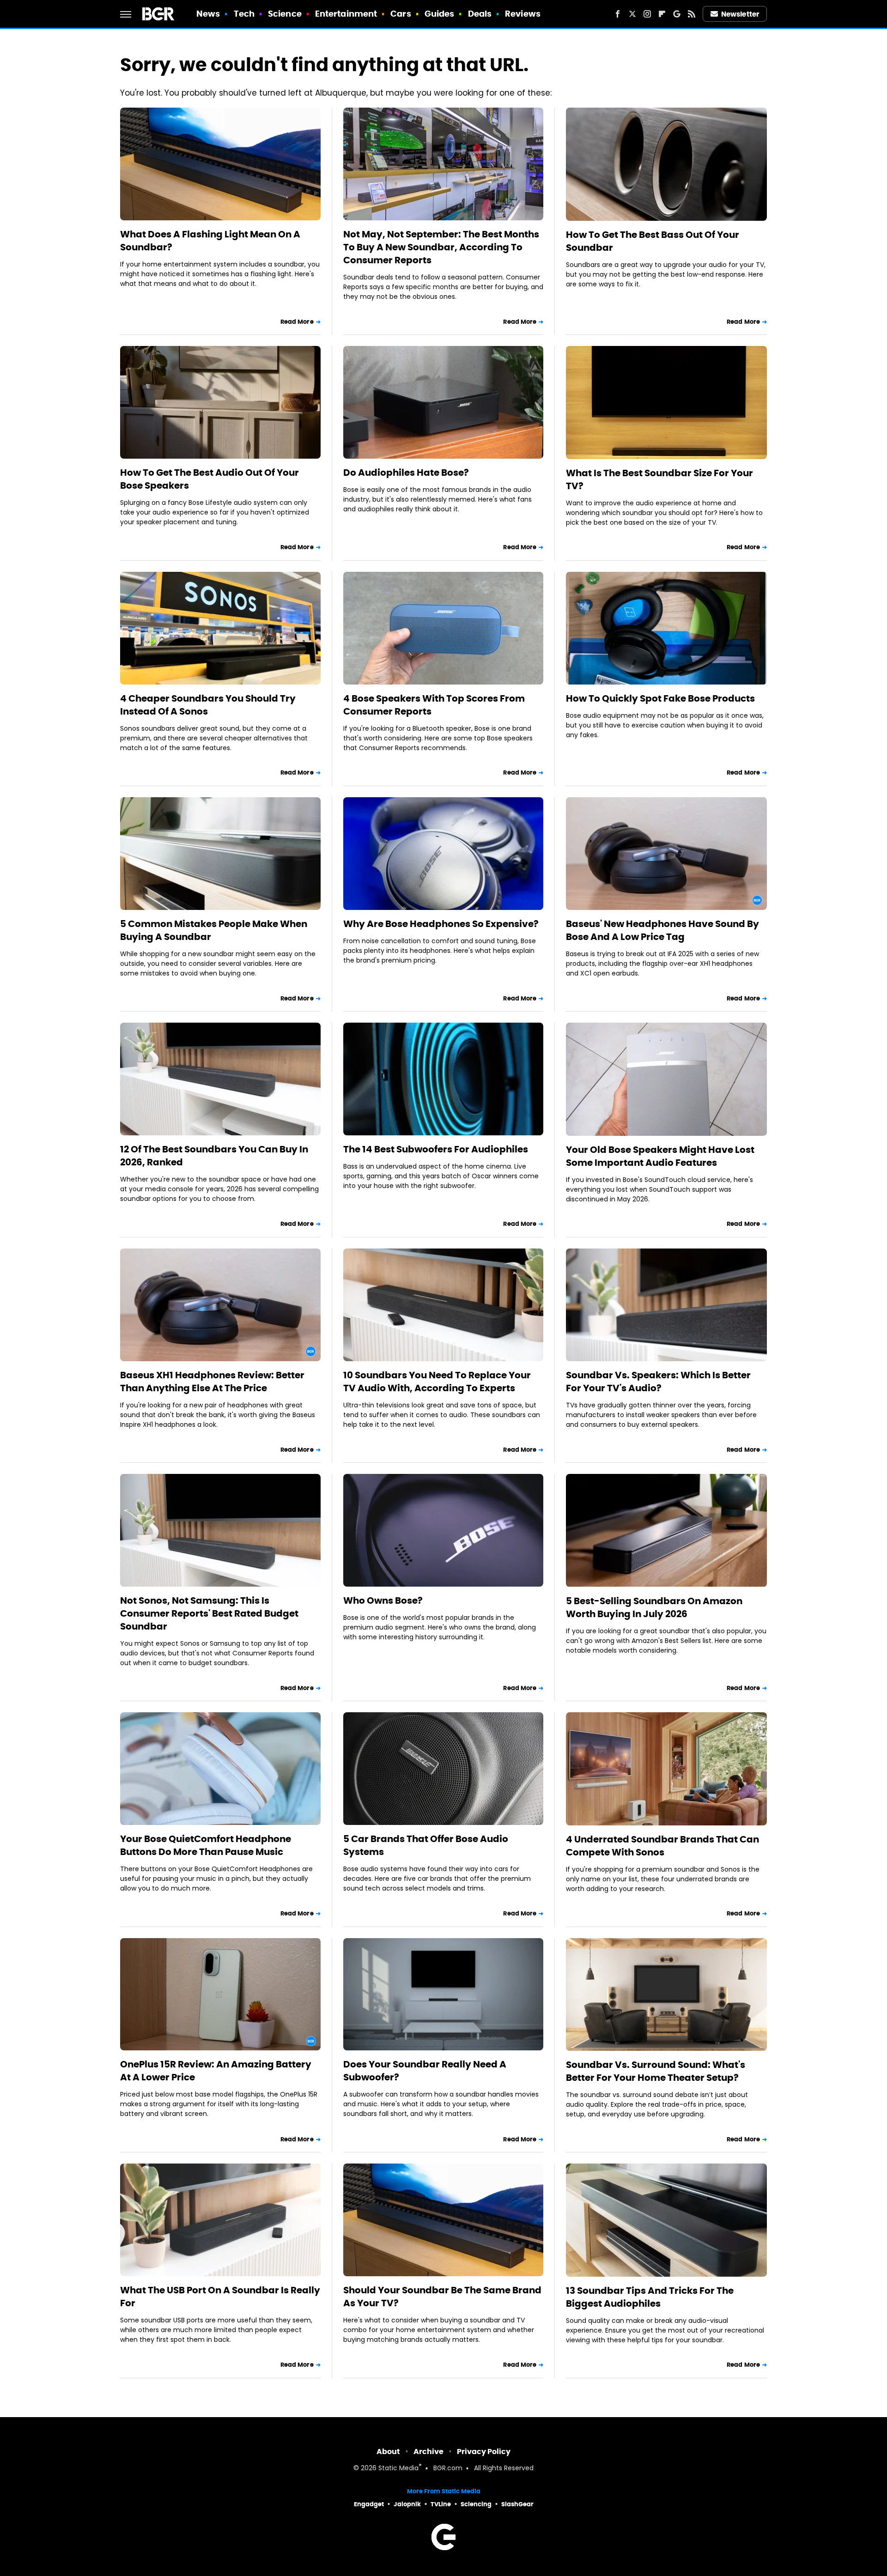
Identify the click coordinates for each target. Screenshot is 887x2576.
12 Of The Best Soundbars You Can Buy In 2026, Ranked (214, 1156)
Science (285, 14)
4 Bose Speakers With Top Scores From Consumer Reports (434, 705)
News (208, 14)
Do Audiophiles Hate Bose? (406, 473)
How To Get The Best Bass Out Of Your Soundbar (653, 241)
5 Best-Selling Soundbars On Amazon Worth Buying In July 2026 (654, 1607)
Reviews (523, 14)
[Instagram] (647, 14)
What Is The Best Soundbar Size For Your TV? (659, 479)
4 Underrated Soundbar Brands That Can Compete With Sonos (662, 1846)
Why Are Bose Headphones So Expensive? (441, 924)
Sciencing (476, 2504)
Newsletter (740, 14)
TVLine (441, 2504)
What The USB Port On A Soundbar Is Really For (220, 2297)
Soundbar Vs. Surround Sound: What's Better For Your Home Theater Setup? (656, 2071)
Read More (297, 322)
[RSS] (692, 14)
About (388, 2452)
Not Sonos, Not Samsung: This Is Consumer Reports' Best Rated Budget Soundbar (209, 1613)
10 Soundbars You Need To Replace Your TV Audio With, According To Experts (437, 1382)
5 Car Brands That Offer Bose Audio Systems (426, 1845)
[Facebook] (618, 14)
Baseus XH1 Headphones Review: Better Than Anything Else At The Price (212, 1382)
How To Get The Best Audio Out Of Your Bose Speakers (210, 479)
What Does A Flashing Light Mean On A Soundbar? (210, 241)
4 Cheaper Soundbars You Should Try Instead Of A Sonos (208, 705)
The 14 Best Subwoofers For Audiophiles (436, 1149)
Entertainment (346, 14)
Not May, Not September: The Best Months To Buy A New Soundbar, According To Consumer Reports (441, 247)
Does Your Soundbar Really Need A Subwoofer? (425, 2071)
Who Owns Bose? (383, 1600)
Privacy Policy (484, 2452)
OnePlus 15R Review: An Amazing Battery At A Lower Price (216, 2071)
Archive (428, 2452)
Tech (244, 14)
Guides (440, 14)
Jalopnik (407, 2504)
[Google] (677, 14)
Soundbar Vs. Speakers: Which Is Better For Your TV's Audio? (658, 1382)
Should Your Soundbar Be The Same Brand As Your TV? (442, 2297)
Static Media (398, 2469)
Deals (480, 14)
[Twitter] (632, 14)
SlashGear (517, 2504)
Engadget (369, 2504)
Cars (401, 14)
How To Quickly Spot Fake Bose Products (660, 698)
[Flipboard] (662, 14)
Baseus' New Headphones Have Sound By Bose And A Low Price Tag (662, 930)
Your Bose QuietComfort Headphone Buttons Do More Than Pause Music (206, 1845)
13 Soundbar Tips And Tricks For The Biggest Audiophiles (650, 2297)
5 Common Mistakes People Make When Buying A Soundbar (214, 930)
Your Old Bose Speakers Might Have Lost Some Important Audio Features (660, 1156)
